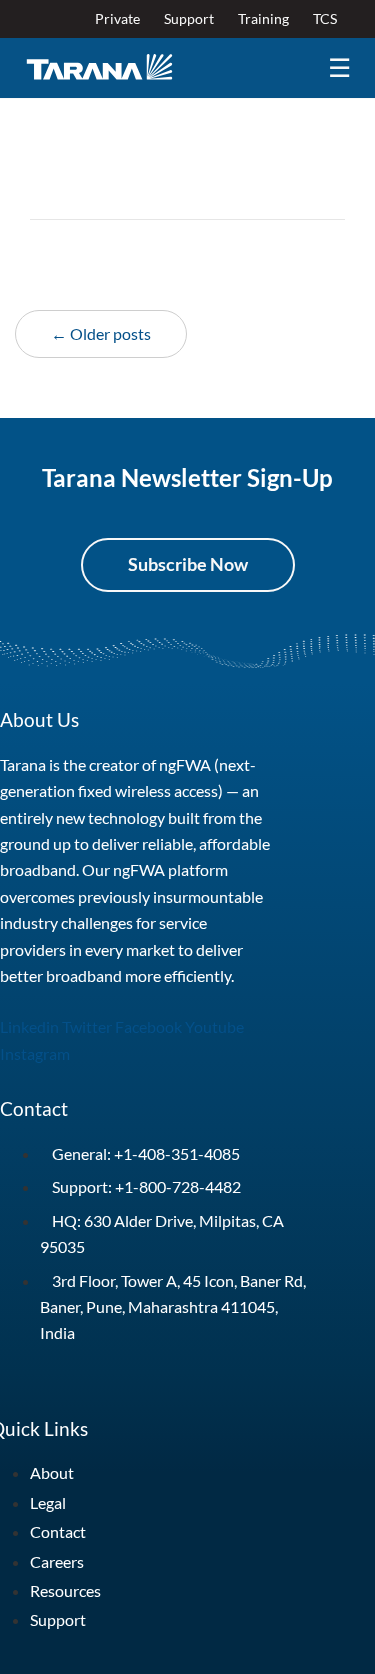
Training (263, 18)
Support (189, 18)
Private (117, 18)
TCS (325, 18)
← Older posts (101, 333)
